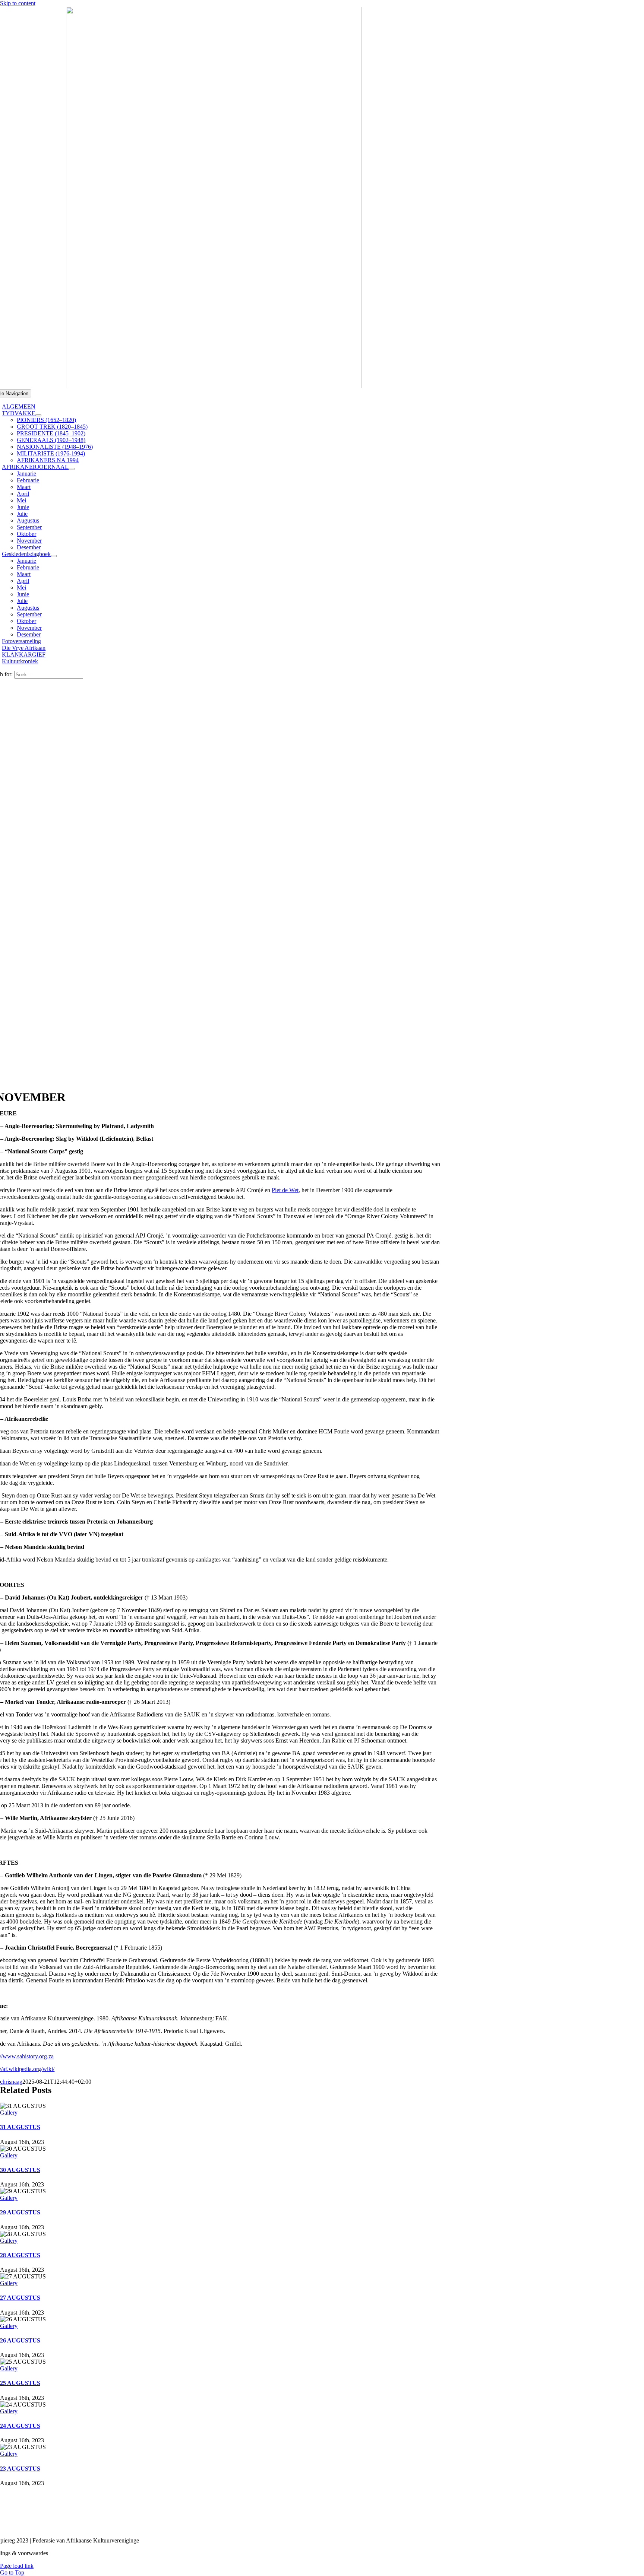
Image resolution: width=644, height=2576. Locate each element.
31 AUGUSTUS (20, 2127)
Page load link (17, 2566)
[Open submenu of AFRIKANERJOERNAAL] (72, 469)
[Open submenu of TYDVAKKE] (38, 415)
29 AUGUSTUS (20, 2212)
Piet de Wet (285, 1190)
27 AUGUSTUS (20, 2298)
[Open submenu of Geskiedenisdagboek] (54, 556)
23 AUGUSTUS (20, 2469)
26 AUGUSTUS (20, 2340)
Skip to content (18, 3)
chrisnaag (11, 2082)
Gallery (9, 2113)
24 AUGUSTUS (20, 2426)
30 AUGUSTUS (20, 2170)
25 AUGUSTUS (20, 2383)
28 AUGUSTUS (20, 2255)
